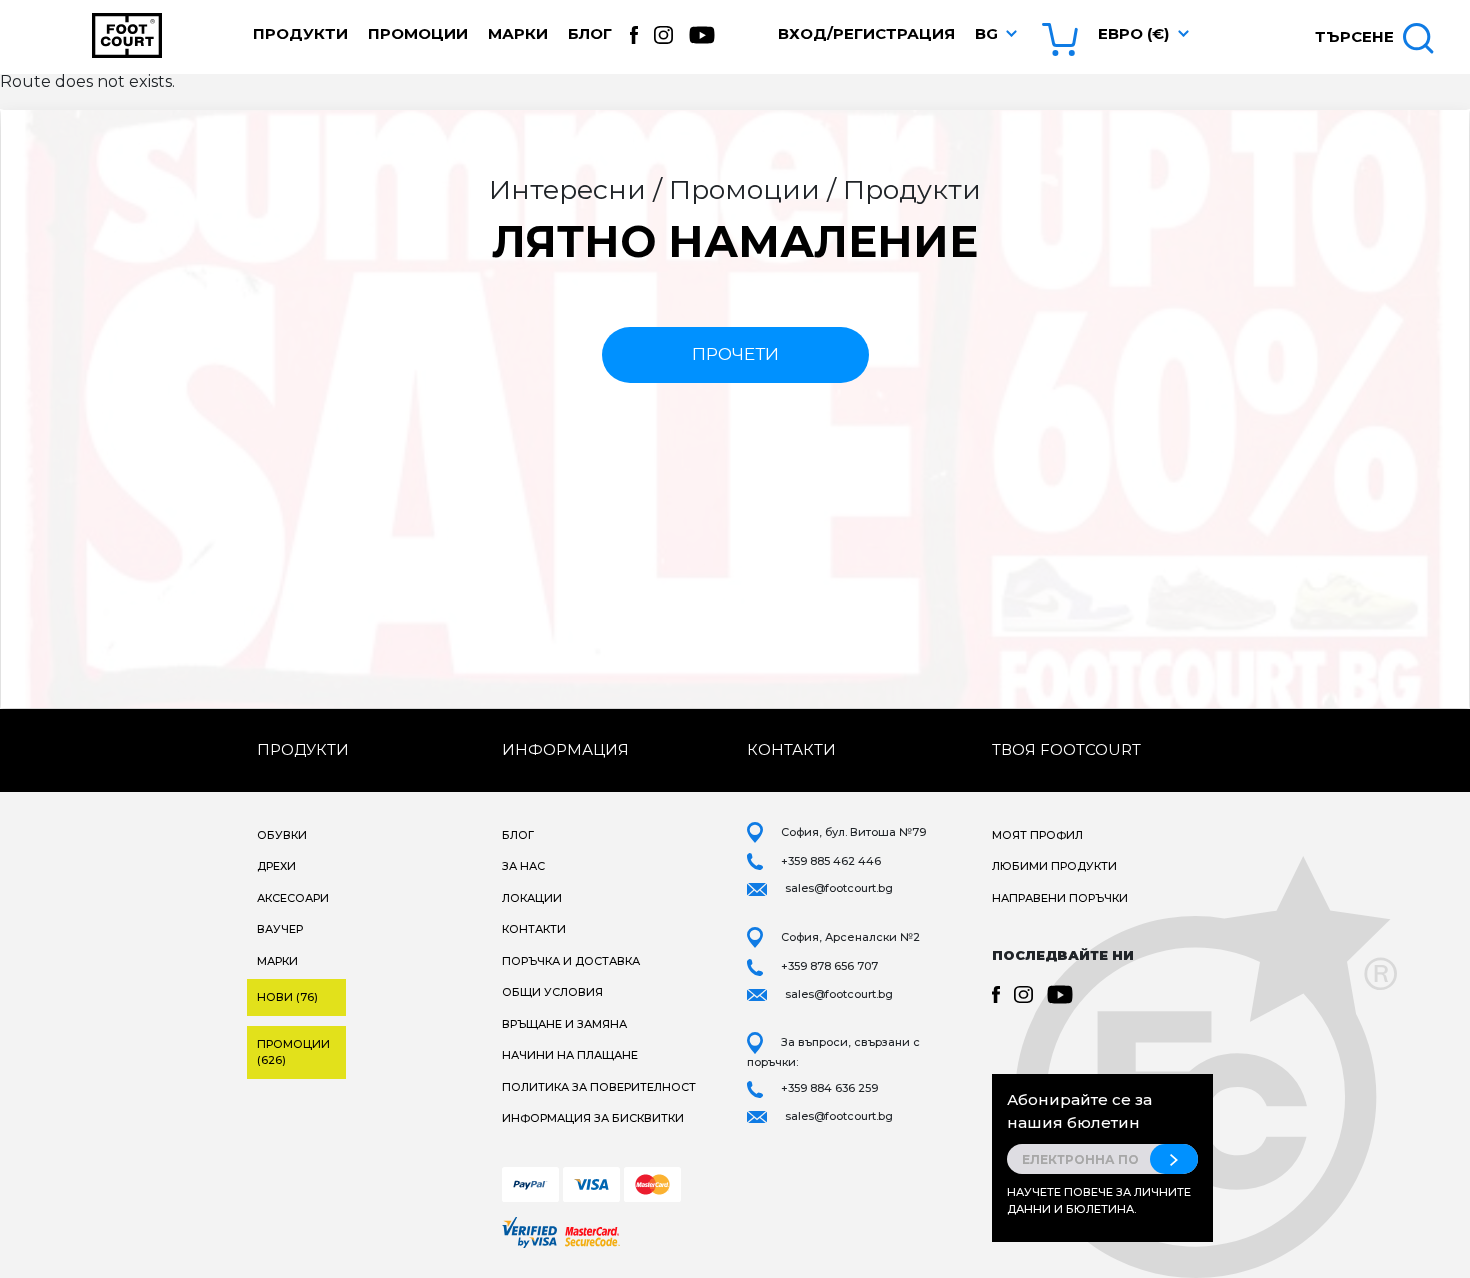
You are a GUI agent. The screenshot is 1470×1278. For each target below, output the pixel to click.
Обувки (282, 835)
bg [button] (986, 33)
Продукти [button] (300, 33)
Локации (532, 898)
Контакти (534, 929)
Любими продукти (1054, 866)
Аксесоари (293, 898)
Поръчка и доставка (571, 961)
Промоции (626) (293, 1052)
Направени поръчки (1060, 898)
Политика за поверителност (599, 1087)
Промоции (418, 33)
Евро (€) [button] (1133, 33)
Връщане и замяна (564, 1024)
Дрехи (276, 866)
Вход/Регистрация (866, 33)
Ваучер (280, 929)
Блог (590, 33)
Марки (518, 33)
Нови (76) (287, 997)
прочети (735, 354)
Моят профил (1037, 835)
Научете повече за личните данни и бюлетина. (1099, 1200)
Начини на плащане (570, 1055)
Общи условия (552, 992)
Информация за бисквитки (593, 1118)
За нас (523, 866)
